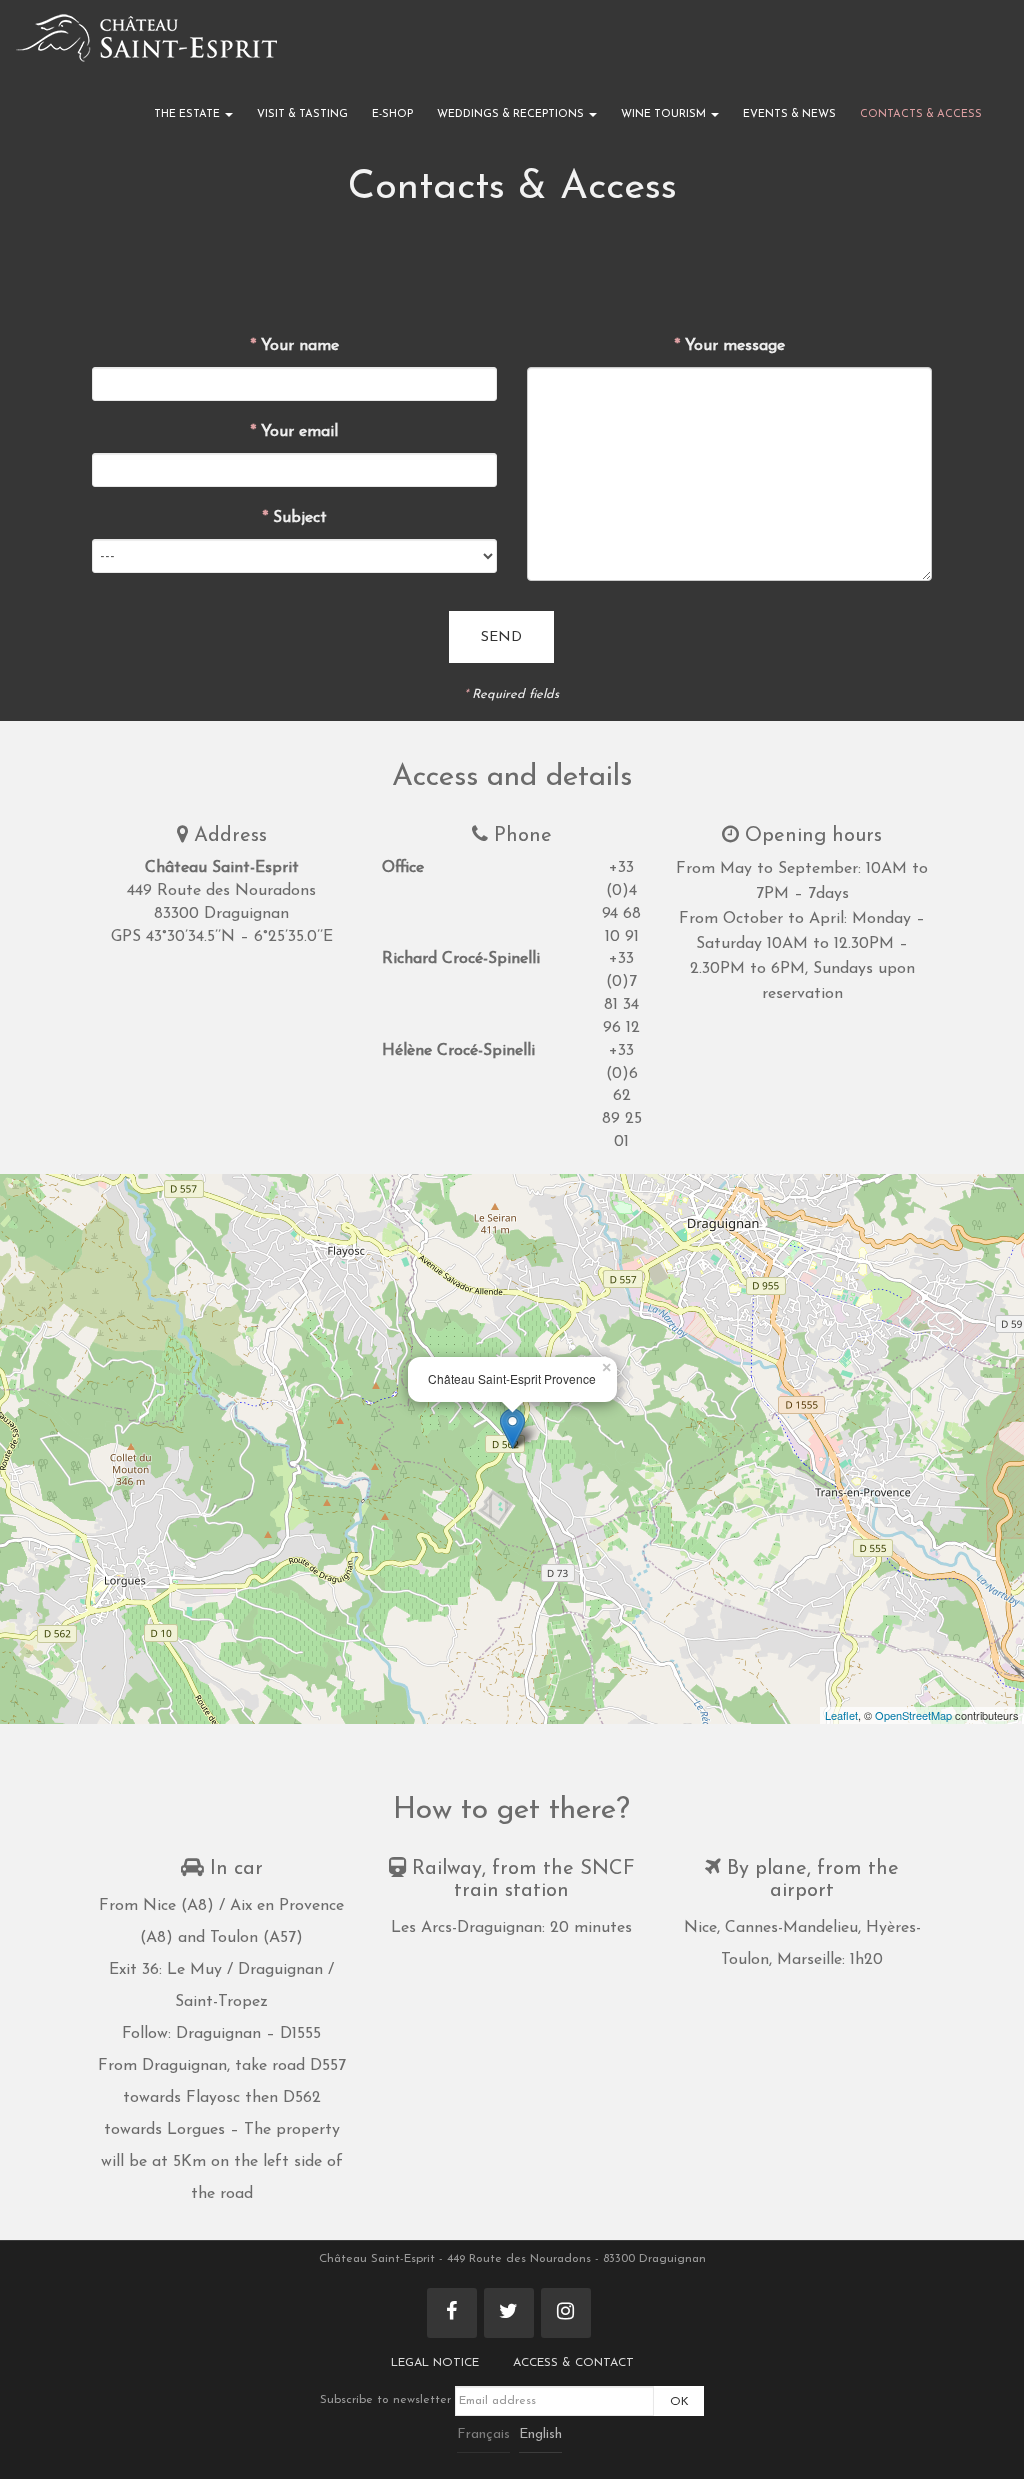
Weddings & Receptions (512, 114)
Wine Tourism (665, 114)
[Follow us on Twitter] (509, 2313)
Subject (294, 518)
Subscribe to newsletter (387, 2400)
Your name (294, 346)
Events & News (789, 114)
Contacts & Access (921, 114)
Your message (729, 346)
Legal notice (435, 2363)
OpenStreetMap (913, 1715)
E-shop (392, 114)
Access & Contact (573, 2363)
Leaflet (841, 1715)
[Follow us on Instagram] (566, 2313)
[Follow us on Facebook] (452, 2313)
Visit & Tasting (302, 114)
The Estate (188, 114)
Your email (294, 432)
